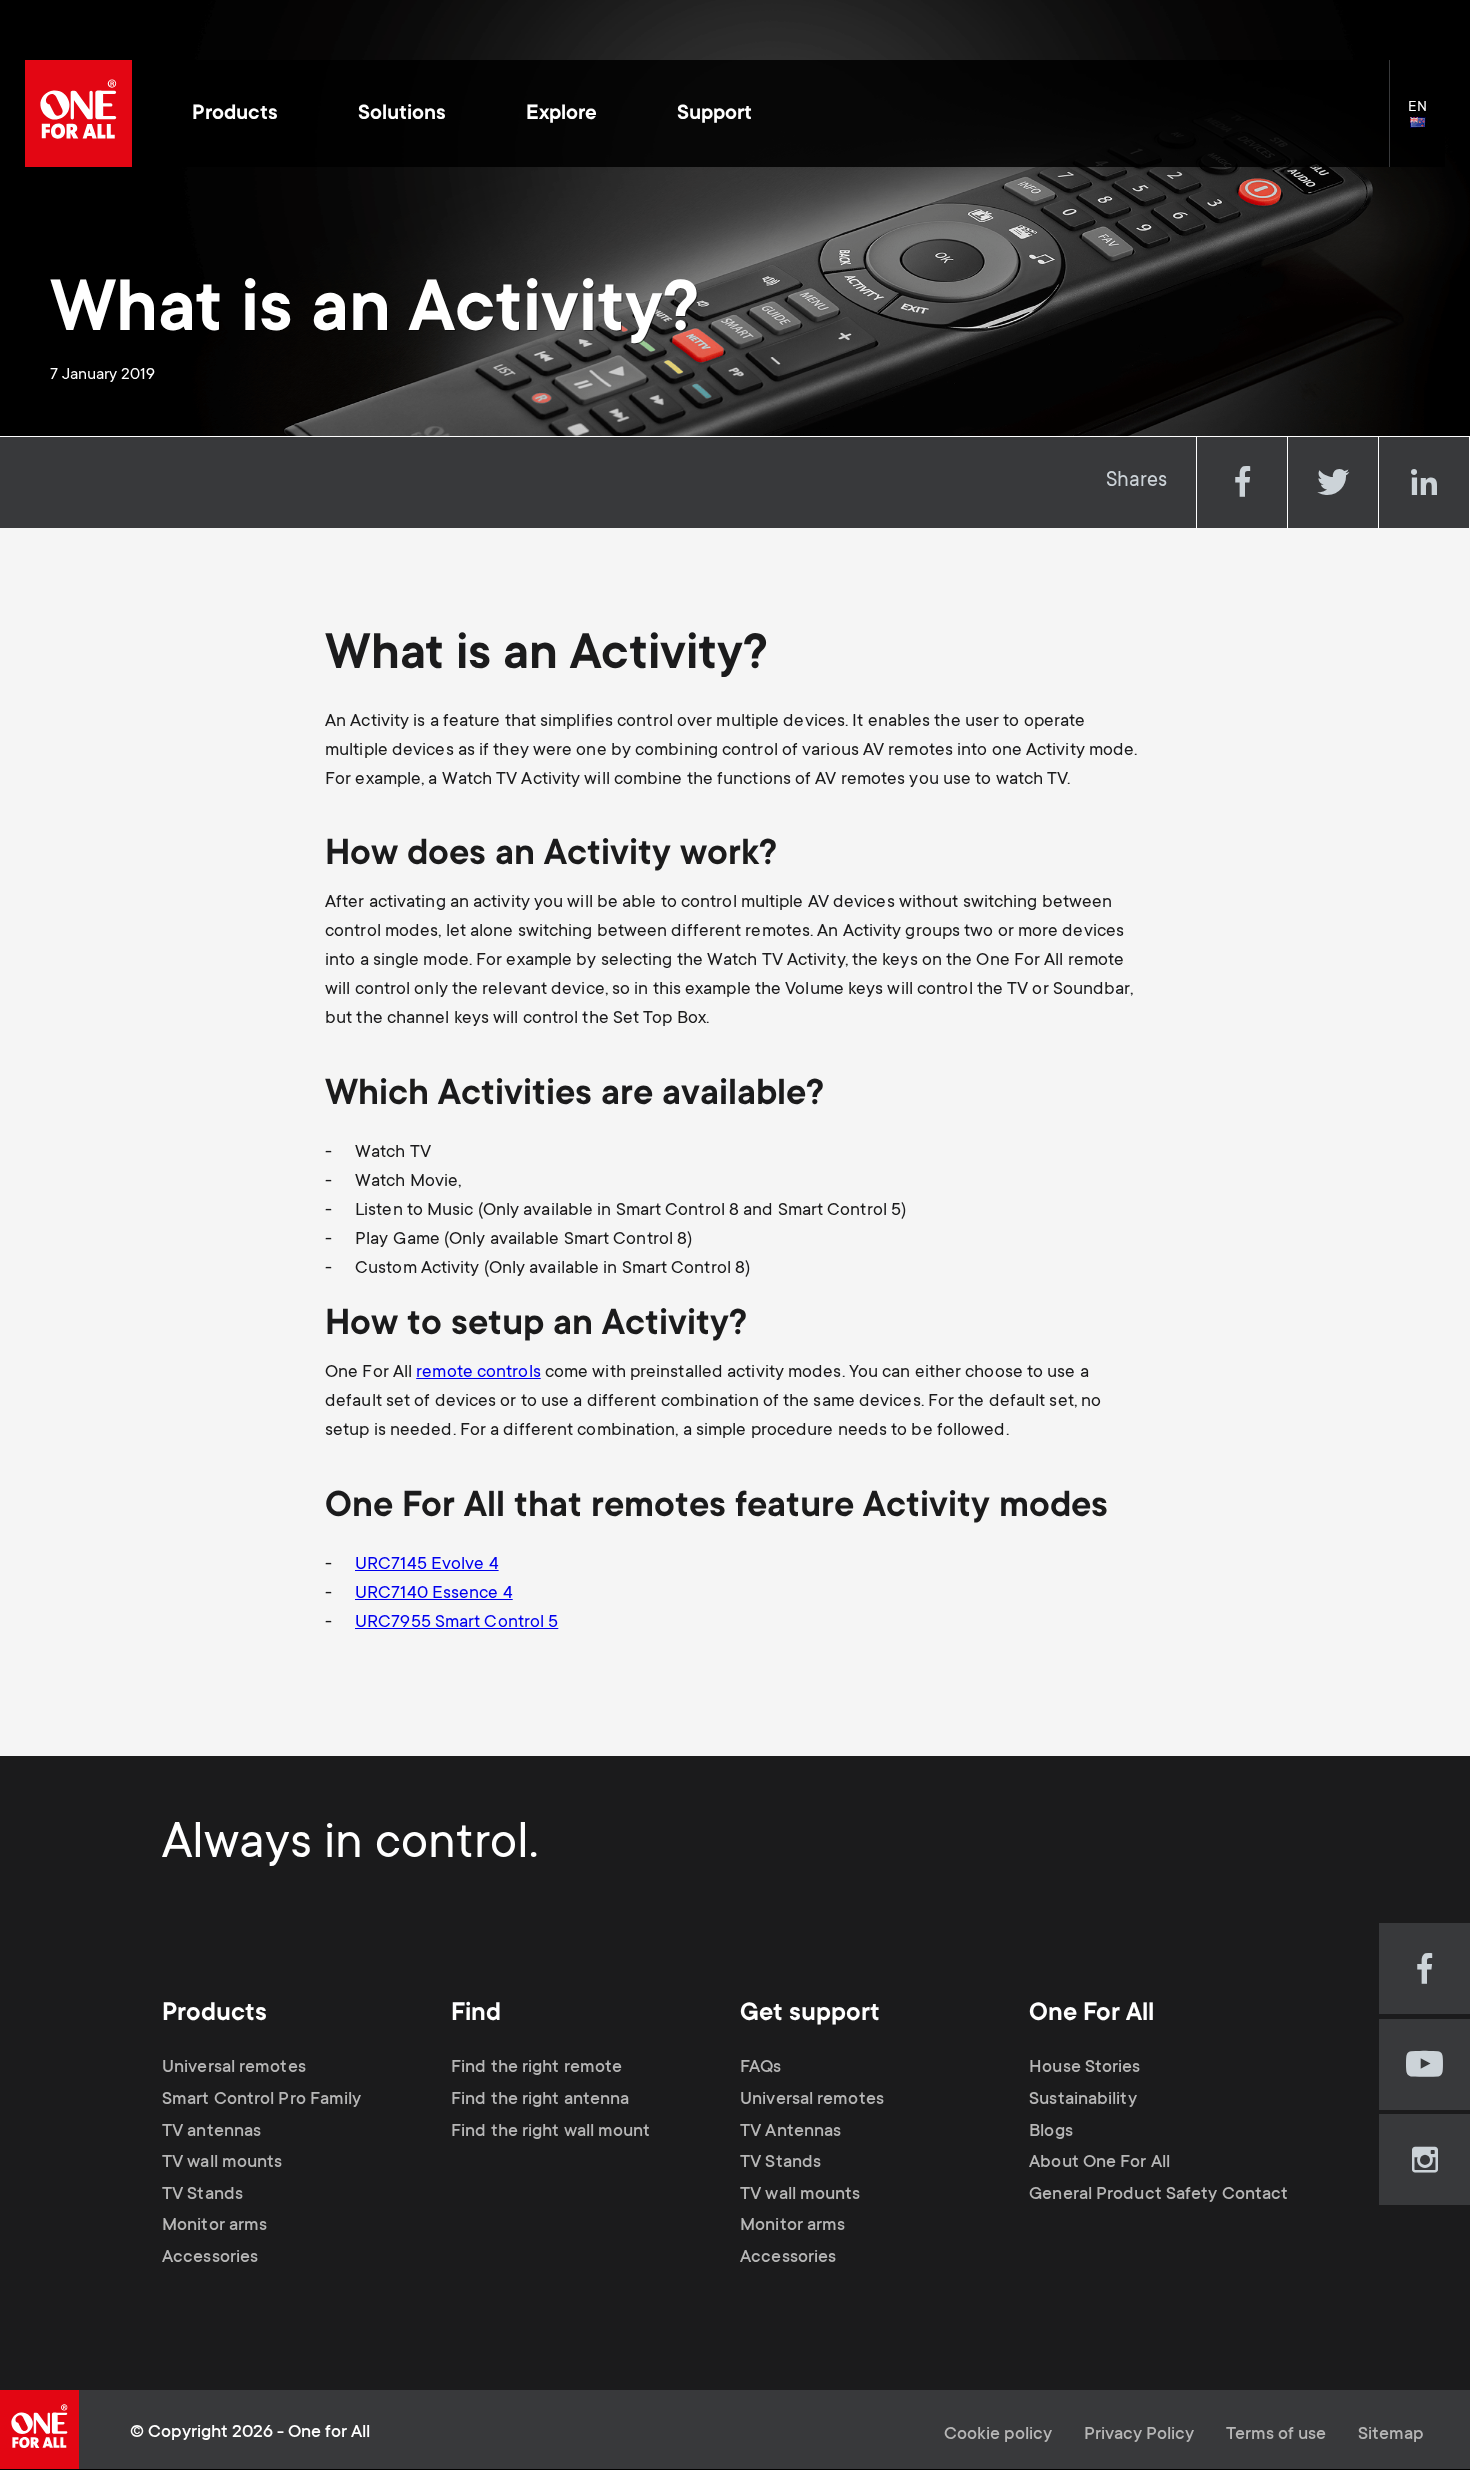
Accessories (210, 2258)
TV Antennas (790, 2132)
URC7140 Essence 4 (434, 1594)
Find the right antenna (540, 2100)
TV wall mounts (222, 2163)
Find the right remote (536, 2068)
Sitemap (1391, 2435)
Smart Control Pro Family (261, 2100)
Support (714, 114)
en (1426, 124)
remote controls (478, 1373)
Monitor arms (214, 2226)
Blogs (1051, 2132)
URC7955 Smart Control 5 (456, 1623)
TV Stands (202, 2195)
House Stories (1084, 2068)
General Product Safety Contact (1158, 2195)
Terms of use (1276, 2435)
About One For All (1099, 2163)
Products (235, 114)
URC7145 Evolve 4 (427, 1565)
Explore (561, 114)
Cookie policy (998, 2435)
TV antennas (211, 2132)
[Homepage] (78, 113)
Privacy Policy (1139, 2435)
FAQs (760, 2068)
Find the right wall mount (551, 2132)
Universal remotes (234, 2068)
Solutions (402, 114)
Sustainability (1082, 2100)
